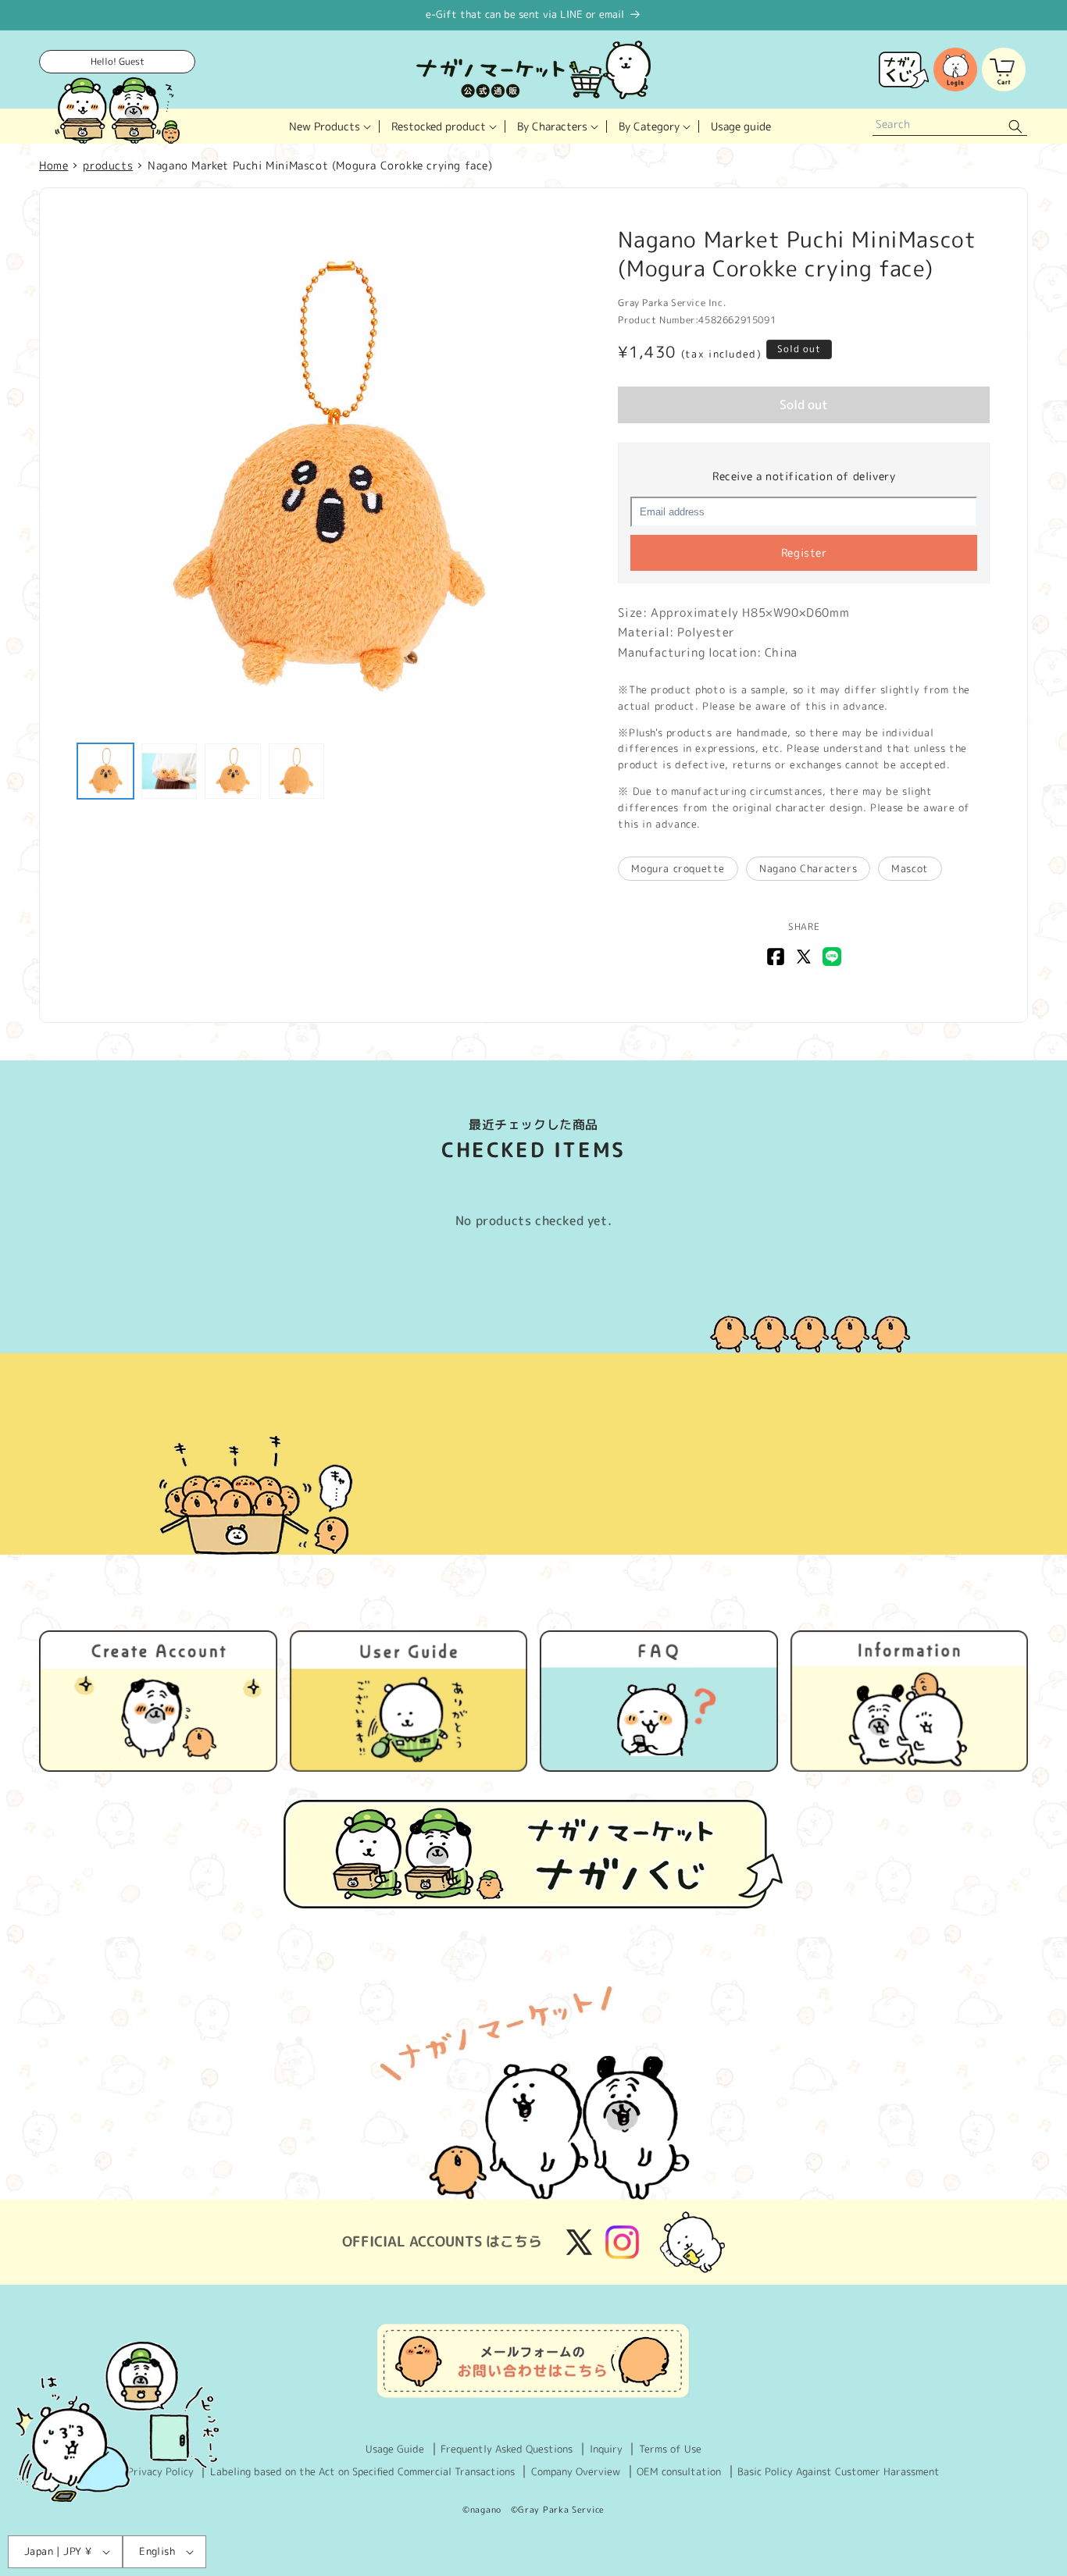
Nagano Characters (808, 868)
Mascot (910, 868)
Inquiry (606, 2449)
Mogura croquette (678, 868)
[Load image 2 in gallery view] (170, 771)
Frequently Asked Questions (507, 2449)
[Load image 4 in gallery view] (297, 771)
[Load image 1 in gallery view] (105, 771)
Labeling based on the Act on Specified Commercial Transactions (362, 2471)
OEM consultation (679, 2471)
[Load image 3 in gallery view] (233, 771)
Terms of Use (670, 2449)
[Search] (1015, 126)
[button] (328, 126)
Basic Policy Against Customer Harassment (839, 2471)
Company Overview (576, 2471)
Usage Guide (395, 2449)
